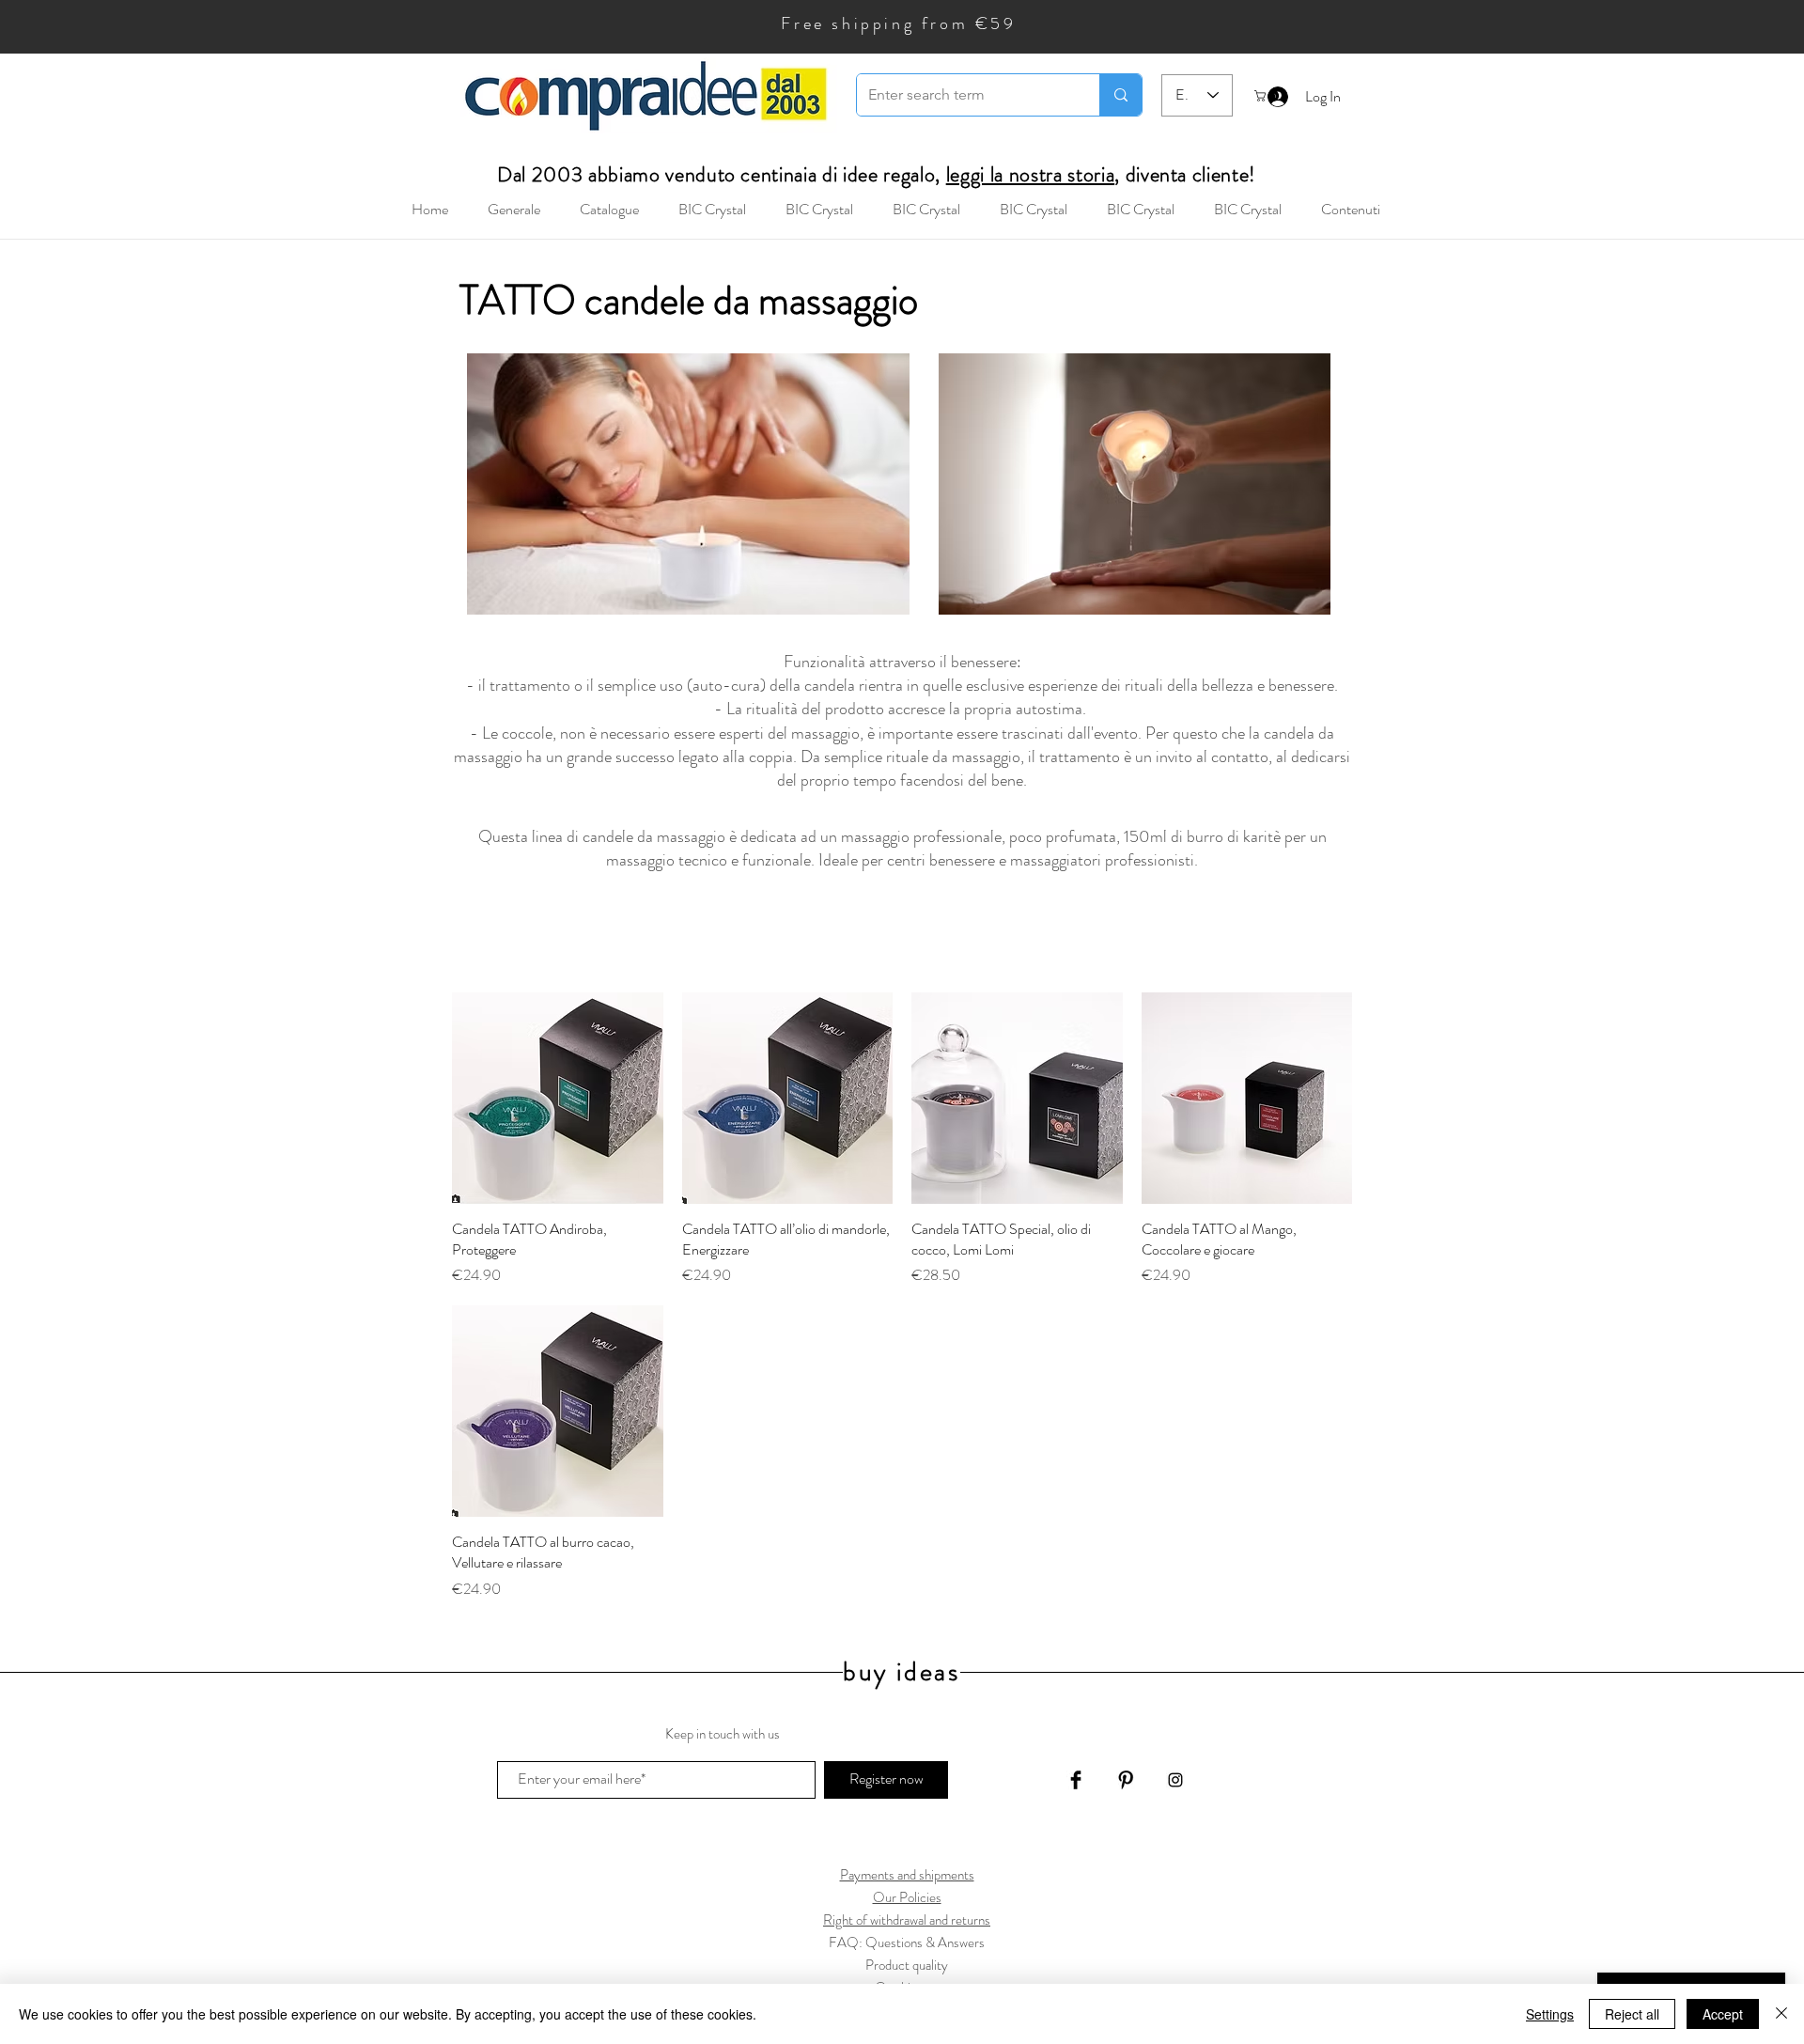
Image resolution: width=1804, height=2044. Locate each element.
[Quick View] (558, 1098)
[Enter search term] (1120, 95)
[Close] (1781, 2014)
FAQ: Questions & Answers (907, 1943)
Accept (1723, 2014)
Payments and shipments (907, 1875)
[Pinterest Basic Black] (1126, 1780)
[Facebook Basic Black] (1076, 1780)
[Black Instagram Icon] (1175, 1780)
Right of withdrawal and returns (907, 1920)
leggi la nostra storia (1031, 174)
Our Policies (907, 1897)
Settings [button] (1550, 2014)
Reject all (1632, 2014)
